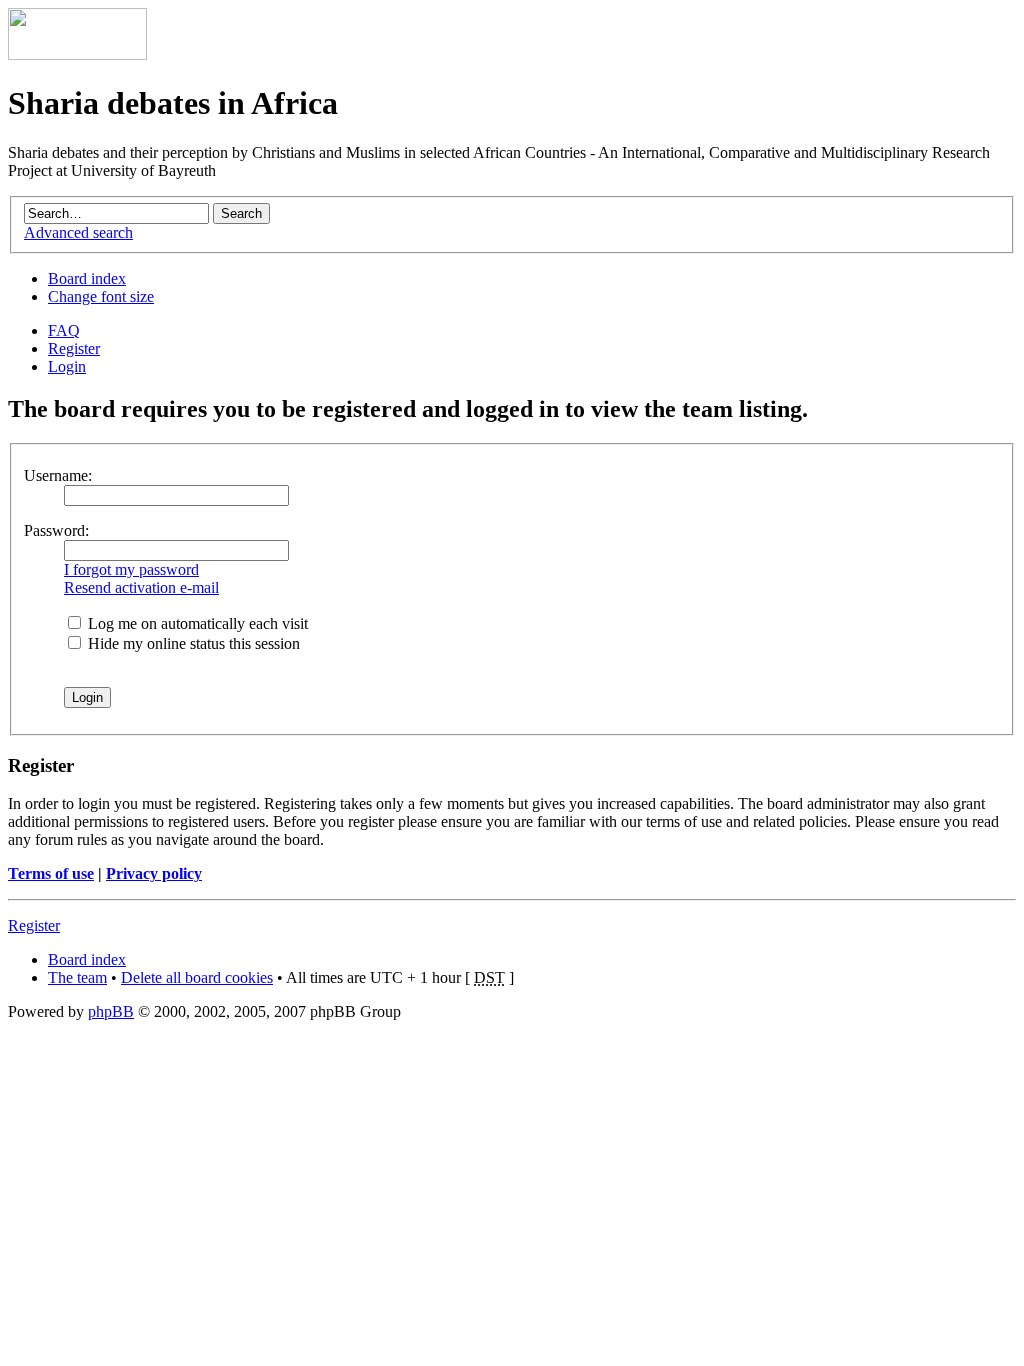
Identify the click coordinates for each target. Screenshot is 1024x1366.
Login (67, 366)
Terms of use (51, 873)
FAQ (64, 330)
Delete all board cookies (197, 977)
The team (77, 977)
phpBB (111, 1011)
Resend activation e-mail (141, 587)
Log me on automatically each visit (196, 623)
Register (74, 348)
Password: (56, 530)
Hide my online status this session (192, 643)
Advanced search (78, 232)
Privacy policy (154, 873)
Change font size (101, 296)
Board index (87, 278)
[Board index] (77, 54)
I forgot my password (131, 569)
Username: (58, 475)
